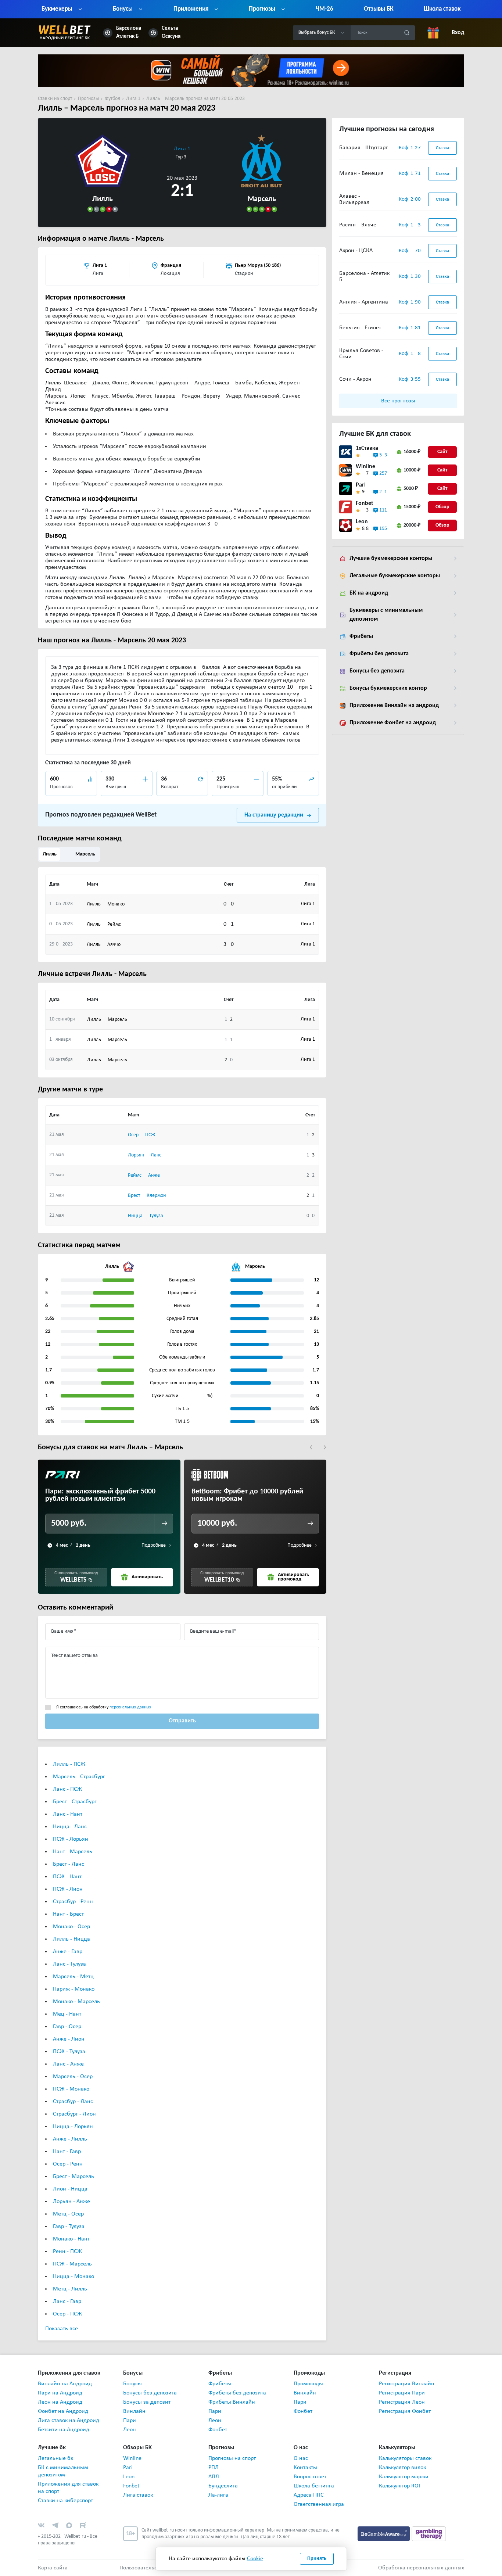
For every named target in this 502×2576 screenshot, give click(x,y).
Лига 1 (182, 149)
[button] (311, 1447)
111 (383, 510)
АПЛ (214, 2477)
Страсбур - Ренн (73, 1902)
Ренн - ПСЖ (67, 2252)
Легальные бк (55, 2458)
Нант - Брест (68, 1914)
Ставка (442, 148)
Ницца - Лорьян (73, 2127)
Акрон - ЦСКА (356, 251)
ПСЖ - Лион (68, 1889)
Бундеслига (223, 2486)
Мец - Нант (67, 2014)
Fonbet (365, 503)
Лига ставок (138, 2495)
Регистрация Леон (402, 2402)
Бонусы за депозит (147, 2402)
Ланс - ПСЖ (67, 1789)
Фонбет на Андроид (63, 2411)
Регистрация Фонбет (405, 2411)
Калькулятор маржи (404, 2477)
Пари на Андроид (60, 2393)
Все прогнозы (398, 401)
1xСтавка (367, 448)
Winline (365, 467)
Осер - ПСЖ (67, 2314)
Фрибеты (361, 636)
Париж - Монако (74, 1989)
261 (383, 492)
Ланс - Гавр (67, 2301)
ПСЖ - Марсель (72, 2264)
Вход (458, 33)
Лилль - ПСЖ (69, 1764)
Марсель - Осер (73, 2077)
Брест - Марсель (73, 2177)
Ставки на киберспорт (65, 2501)
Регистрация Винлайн (407, 2384)
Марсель (85, 854)
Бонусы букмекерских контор (388, 688)
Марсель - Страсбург (79, 1777)
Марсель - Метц (73, 1977)
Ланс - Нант (68, 1814)
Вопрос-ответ (310, 2477)
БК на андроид (369, 593)
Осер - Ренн (68, 2164)
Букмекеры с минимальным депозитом (386, 615)
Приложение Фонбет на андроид (393, 723)
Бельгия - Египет (360, 328)
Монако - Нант (71, 2239)
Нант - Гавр (67, 2152)
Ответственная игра (319, 2504)
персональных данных (130, 1707)
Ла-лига (218, 2495)
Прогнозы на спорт (232, 2458)
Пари (130, 2421)
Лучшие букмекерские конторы (391, 559)
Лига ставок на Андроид (69, 2421)
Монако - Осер (71, 1927)
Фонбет (218, 2430)
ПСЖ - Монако (71, 2089)
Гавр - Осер (67, 2027)
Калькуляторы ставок (405, 2458)
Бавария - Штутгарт (363, 148)
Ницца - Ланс (70, 1827)
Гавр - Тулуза (69, 2227)
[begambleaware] (385, 2533)
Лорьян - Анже (71, 2202)
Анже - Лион (69, 2039)
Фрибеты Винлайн (232, 2402)
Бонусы (132, 2384)
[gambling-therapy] (429, 2533)
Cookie (255, 2559)
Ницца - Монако (73, 2277)
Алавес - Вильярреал (354, 199)
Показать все (62, 2329)
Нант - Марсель (73, 1852)
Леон (130, 2430)
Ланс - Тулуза (69, 1964)
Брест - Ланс (69, 1864)
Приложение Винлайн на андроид (394, 706)
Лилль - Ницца (71, 1939)
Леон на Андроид (60, 2402)
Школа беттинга (314, 2486)
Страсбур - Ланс (73, 2102)
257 (383, 473)
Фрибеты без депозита (379, 654)
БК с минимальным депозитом (63, 2471)
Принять (317, 2559)
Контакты (305, 2468)
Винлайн (134, 2411)
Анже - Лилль (70, 2139)
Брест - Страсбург (75, 1802)
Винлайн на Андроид (65, 2384)
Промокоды (308, 2384)
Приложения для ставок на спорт (68, 2488)
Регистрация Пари (402, 2393)
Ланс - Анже (68, 2064)
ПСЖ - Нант (67, 1877)
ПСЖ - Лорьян (71, 1839)
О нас (301, 2458)
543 (383, 455)
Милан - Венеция (361, 173)
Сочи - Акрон (355, 379)
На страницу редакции (274, 815)
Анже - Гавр (68, 1952)
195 (383, 529)
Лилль (50, 854)
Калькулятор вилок (402, 2468)
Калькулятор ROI (399, 2486)
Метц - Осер (68, 2214)
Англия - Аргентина (364, 302)
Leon (362, 522)
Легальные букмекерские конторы (395, 576)
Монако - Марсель (76, 2002)
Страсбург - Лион (74, 2114)
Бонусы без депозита (377, 671)
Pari (361, 485)
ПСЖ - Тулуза (69, 2052)
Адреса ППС (309, 2495)
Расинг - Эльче (358, 225)
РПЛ (214, 2468)
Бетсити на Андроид (64, 2430)
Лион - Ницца (70, 2189)
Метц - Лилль (70, 2289)
